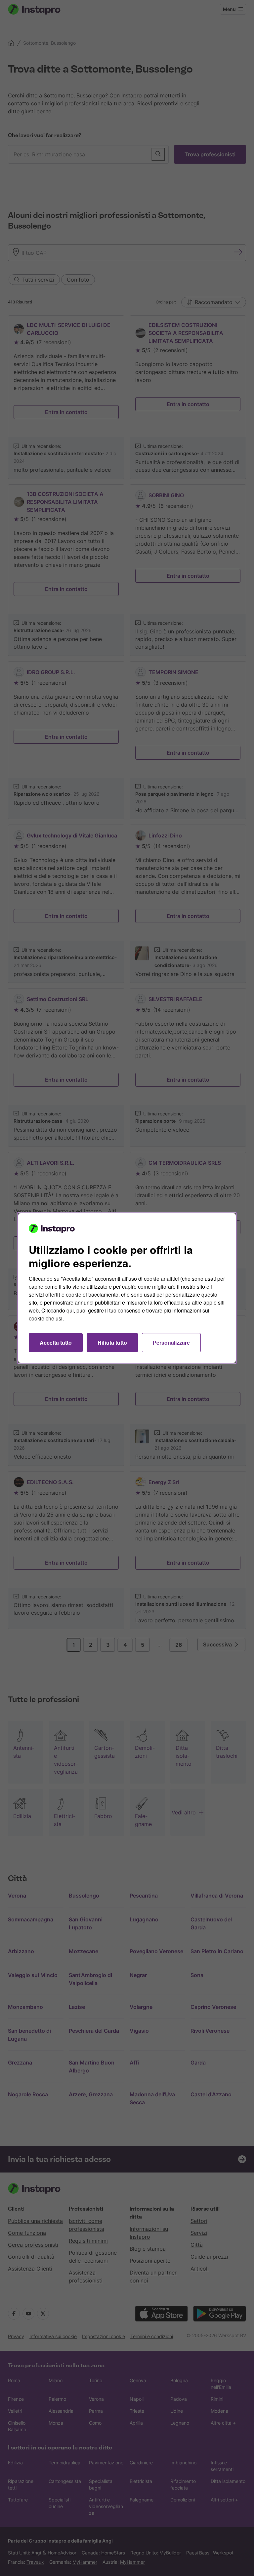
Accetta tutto (56, 1342)
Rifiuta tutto (112, 1342)
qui (70, 1310)
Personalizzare (171, 1342)
